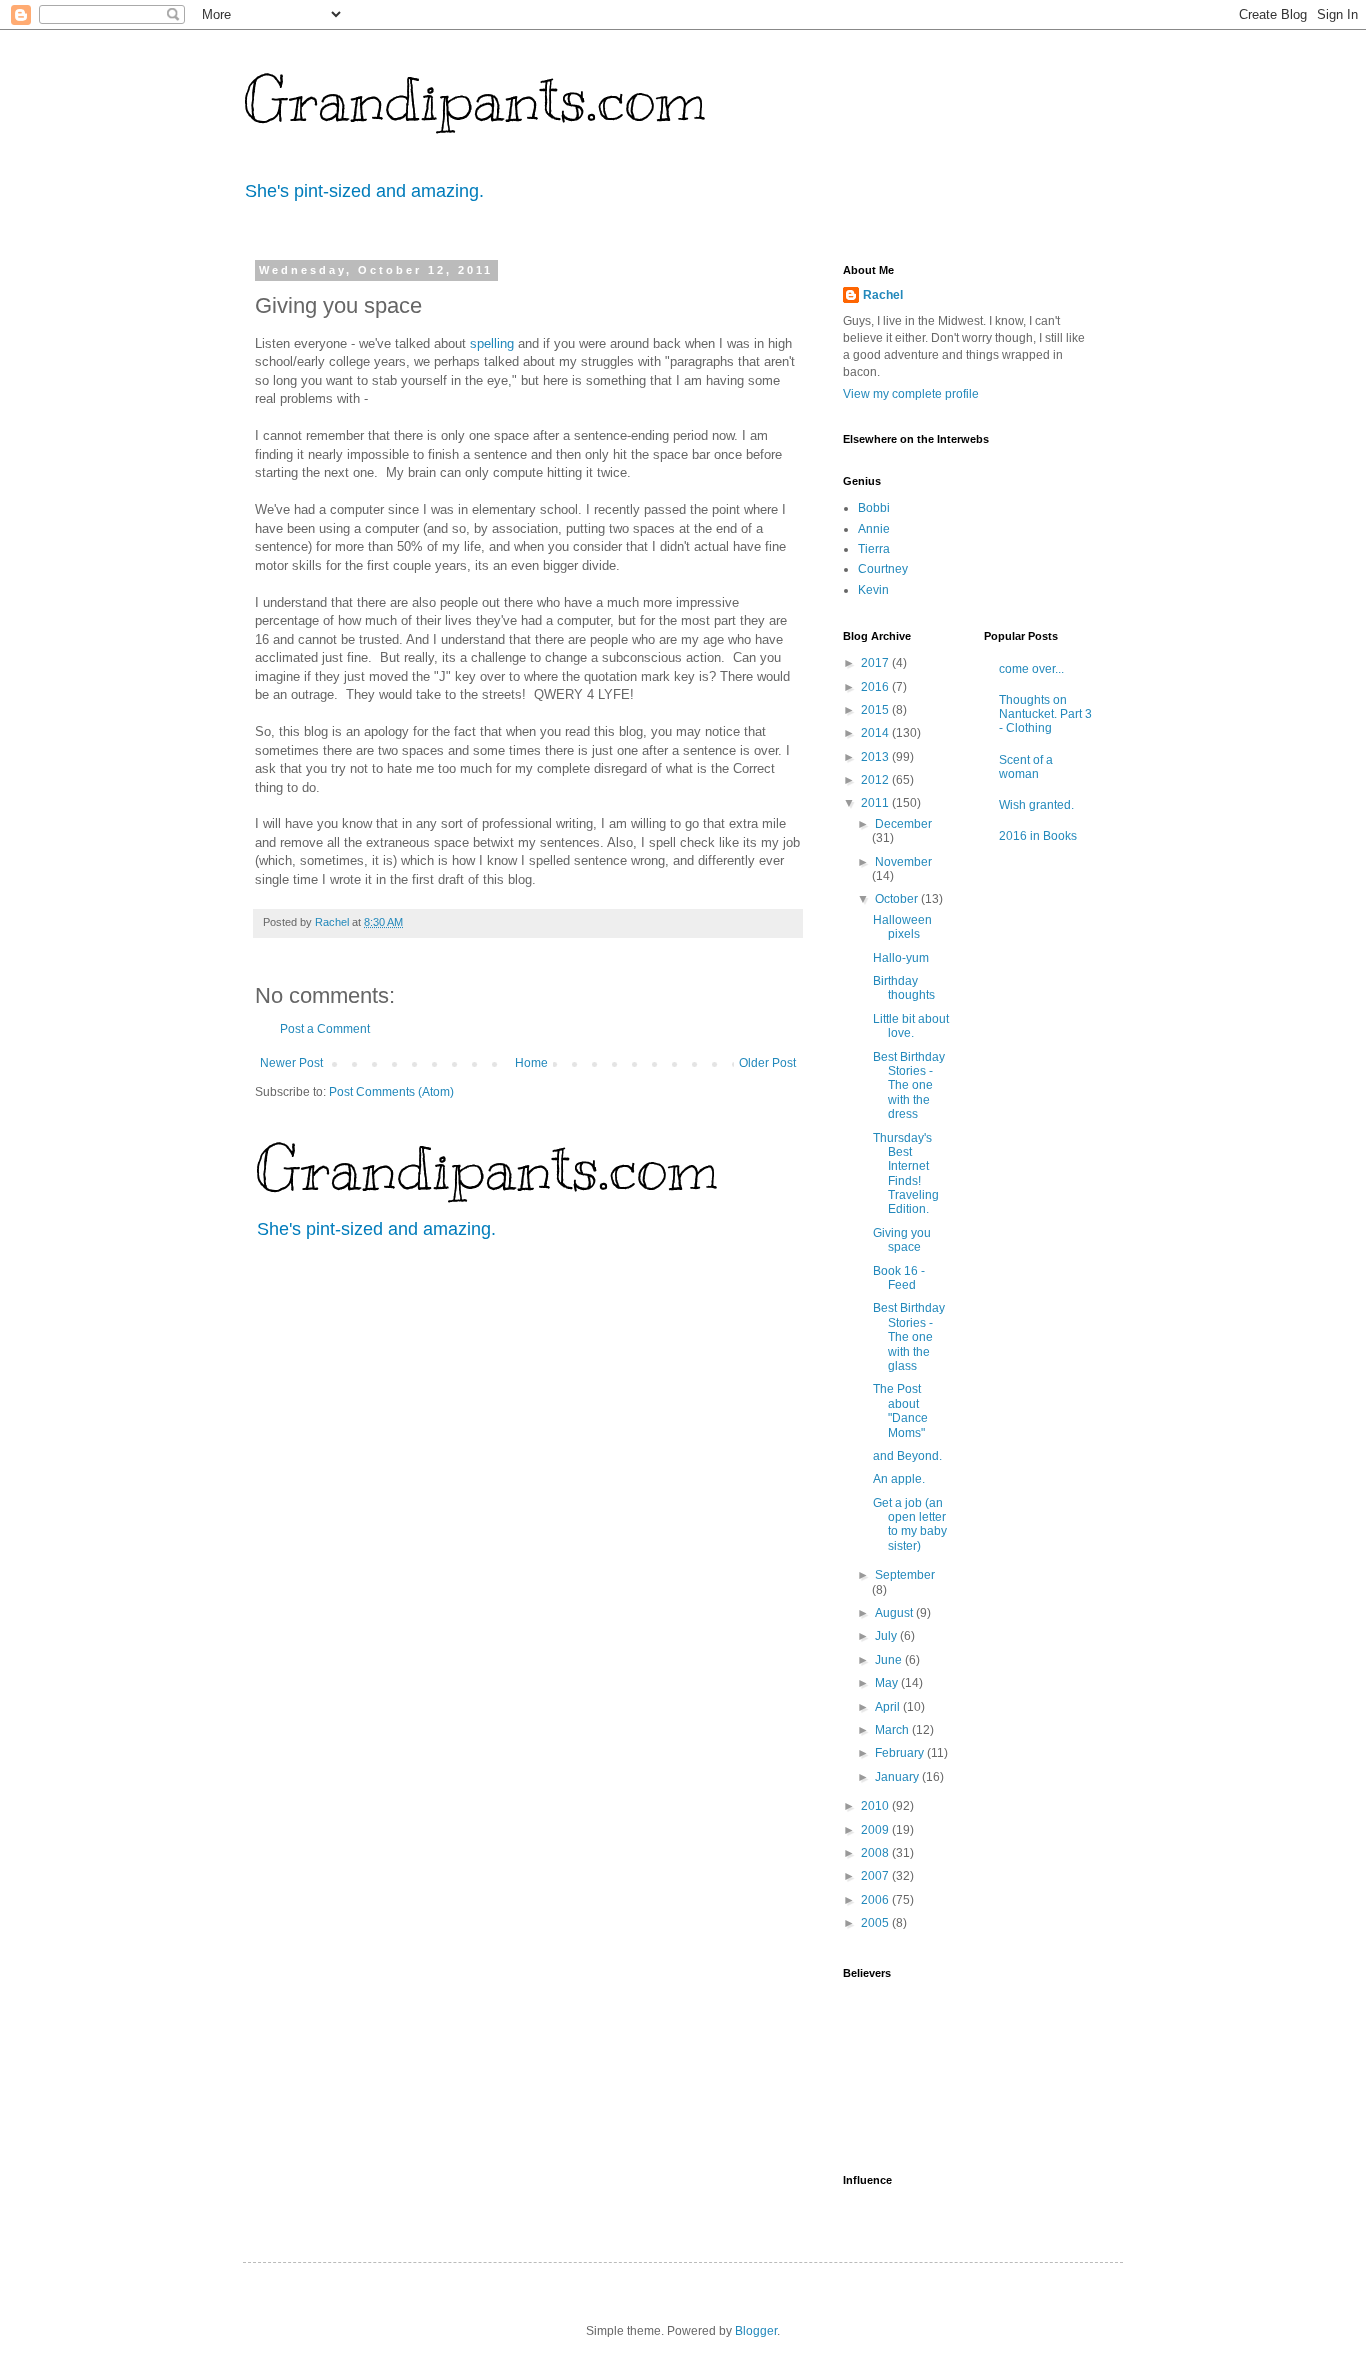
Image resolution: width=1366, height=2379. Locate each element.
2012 (876, 780)
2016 (876, 687)
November (903, 862)
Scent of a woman (1026, 767)
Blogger (756, 2331)
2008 (876, 1853)
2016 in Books (1038, 836)
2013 (876, 757)
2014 (876, 733)
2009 (876, 1830)
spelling (492, 343)
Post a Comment (325, 1029)
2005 (876, 1923)
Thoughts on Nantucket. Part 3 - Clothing (1045, 714)
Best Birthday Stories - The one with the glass (909, 1337)
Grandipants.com (474, 100)
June (890, 1660)
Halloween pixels (902, 927)
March (893, 1730)
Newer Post (291, 1063)
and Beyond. (907, 1456)
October (898, 899)
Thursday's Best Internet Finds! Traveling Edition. (906, 1174)
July (887, 1636)
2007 (876, 1876)
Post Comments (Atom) (391, 1092)
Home (531, 1063)
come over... (1031, 669)
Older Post (767, 1063)
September (905, 1575)
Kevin (873, 590)
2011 (876, 803)
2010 (876, 1806)
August (895, 1613)
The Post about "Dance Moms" (900, 1410)
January (898, 1777)
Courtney (883, 569)
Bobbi (874, 508)
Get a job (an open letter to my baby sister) (910, 1524)
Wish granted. (1036, 805)
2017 (876, 663)
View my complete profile (911, 394)
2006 (876, 1900)
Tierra (874, 549)
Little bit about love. (911, 1026)
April (889, 1707)
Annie (874, 529)
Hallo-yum (901, 958)
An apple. (899, 1479)
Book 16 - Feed (899, 1278)
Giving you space (902, 1240)
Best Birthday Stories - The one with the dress (909, 1086)
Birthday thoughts (904, 988)
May (888, 1683)
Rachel (883, 295)
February (901, 1753)
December (903, 824)
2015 (876, 710)
